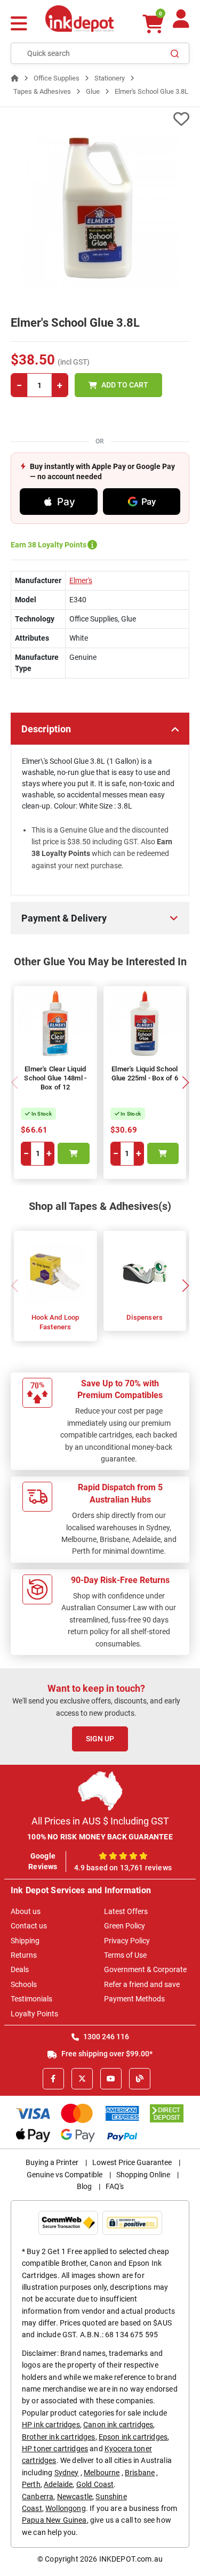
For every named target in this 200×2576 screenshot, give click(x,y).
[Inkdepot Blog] (140, 2079)
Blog (84, 2186)
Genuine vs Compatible (65, 2175)
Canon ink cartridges (118, 2425)
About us (26, 1911)
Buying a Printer (52, 2162)
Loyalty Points (34, 2014)
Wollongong (66, 2508)
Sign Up (100, 1739)
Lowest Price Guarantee (132, 2162)
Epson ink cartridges (133, 2437)
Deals (20, 1969)
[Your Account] (181, 23)
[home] (15, 78)
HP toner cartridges (55, 2449)
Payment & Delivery (64, 918)
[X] (82, 2079)
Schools (24, 1984)
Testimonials (31, 1999)
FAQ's (115, 2186)
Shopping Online (143, 2175)
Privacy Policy (127, 1941)
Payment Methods (134, 1999)
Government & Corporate (145, 1969)
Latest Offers (126, 1911)
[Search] (175, 53)
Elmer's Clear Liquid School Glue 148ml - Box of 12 (55, 1078)
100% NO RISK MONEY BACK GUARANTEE (100, 1837)
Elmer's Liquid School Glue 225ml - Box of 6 (145, 1073)
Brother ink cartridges (59, 2437)
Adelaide (58, 2484)
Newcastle (75, 2497)
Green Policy (125, 1926)
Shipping (25, 1941)
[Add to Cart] (74, 1153)
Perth (31, 2484)
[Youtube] (111, 2079)
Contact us (29, 1926)
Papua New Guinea (54, 2520)
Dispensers (145, 1317)
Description (46, 729)
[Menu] (19, 25)
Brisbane (140, 2473)
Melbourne (102, 2473)
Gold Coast (95, 2484)
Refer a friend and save (142, 1984)
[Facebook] (53, 2079)
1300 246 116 (105, 2037)
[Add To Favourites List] (100, 119)
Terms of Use (125, 1955)
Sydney (67, 2473)
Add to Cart (125, 385)
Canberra (38, 2497)
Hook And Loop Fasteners (55, 1322)
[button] (185, 1083)
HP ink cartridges (51, 2425)
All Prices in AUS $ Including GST (100, 1821)
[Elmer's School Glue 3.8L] (100, 210)
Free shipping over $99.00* (106, 2054)
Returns (24, 1955)
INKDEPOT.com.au (131, 2559)
